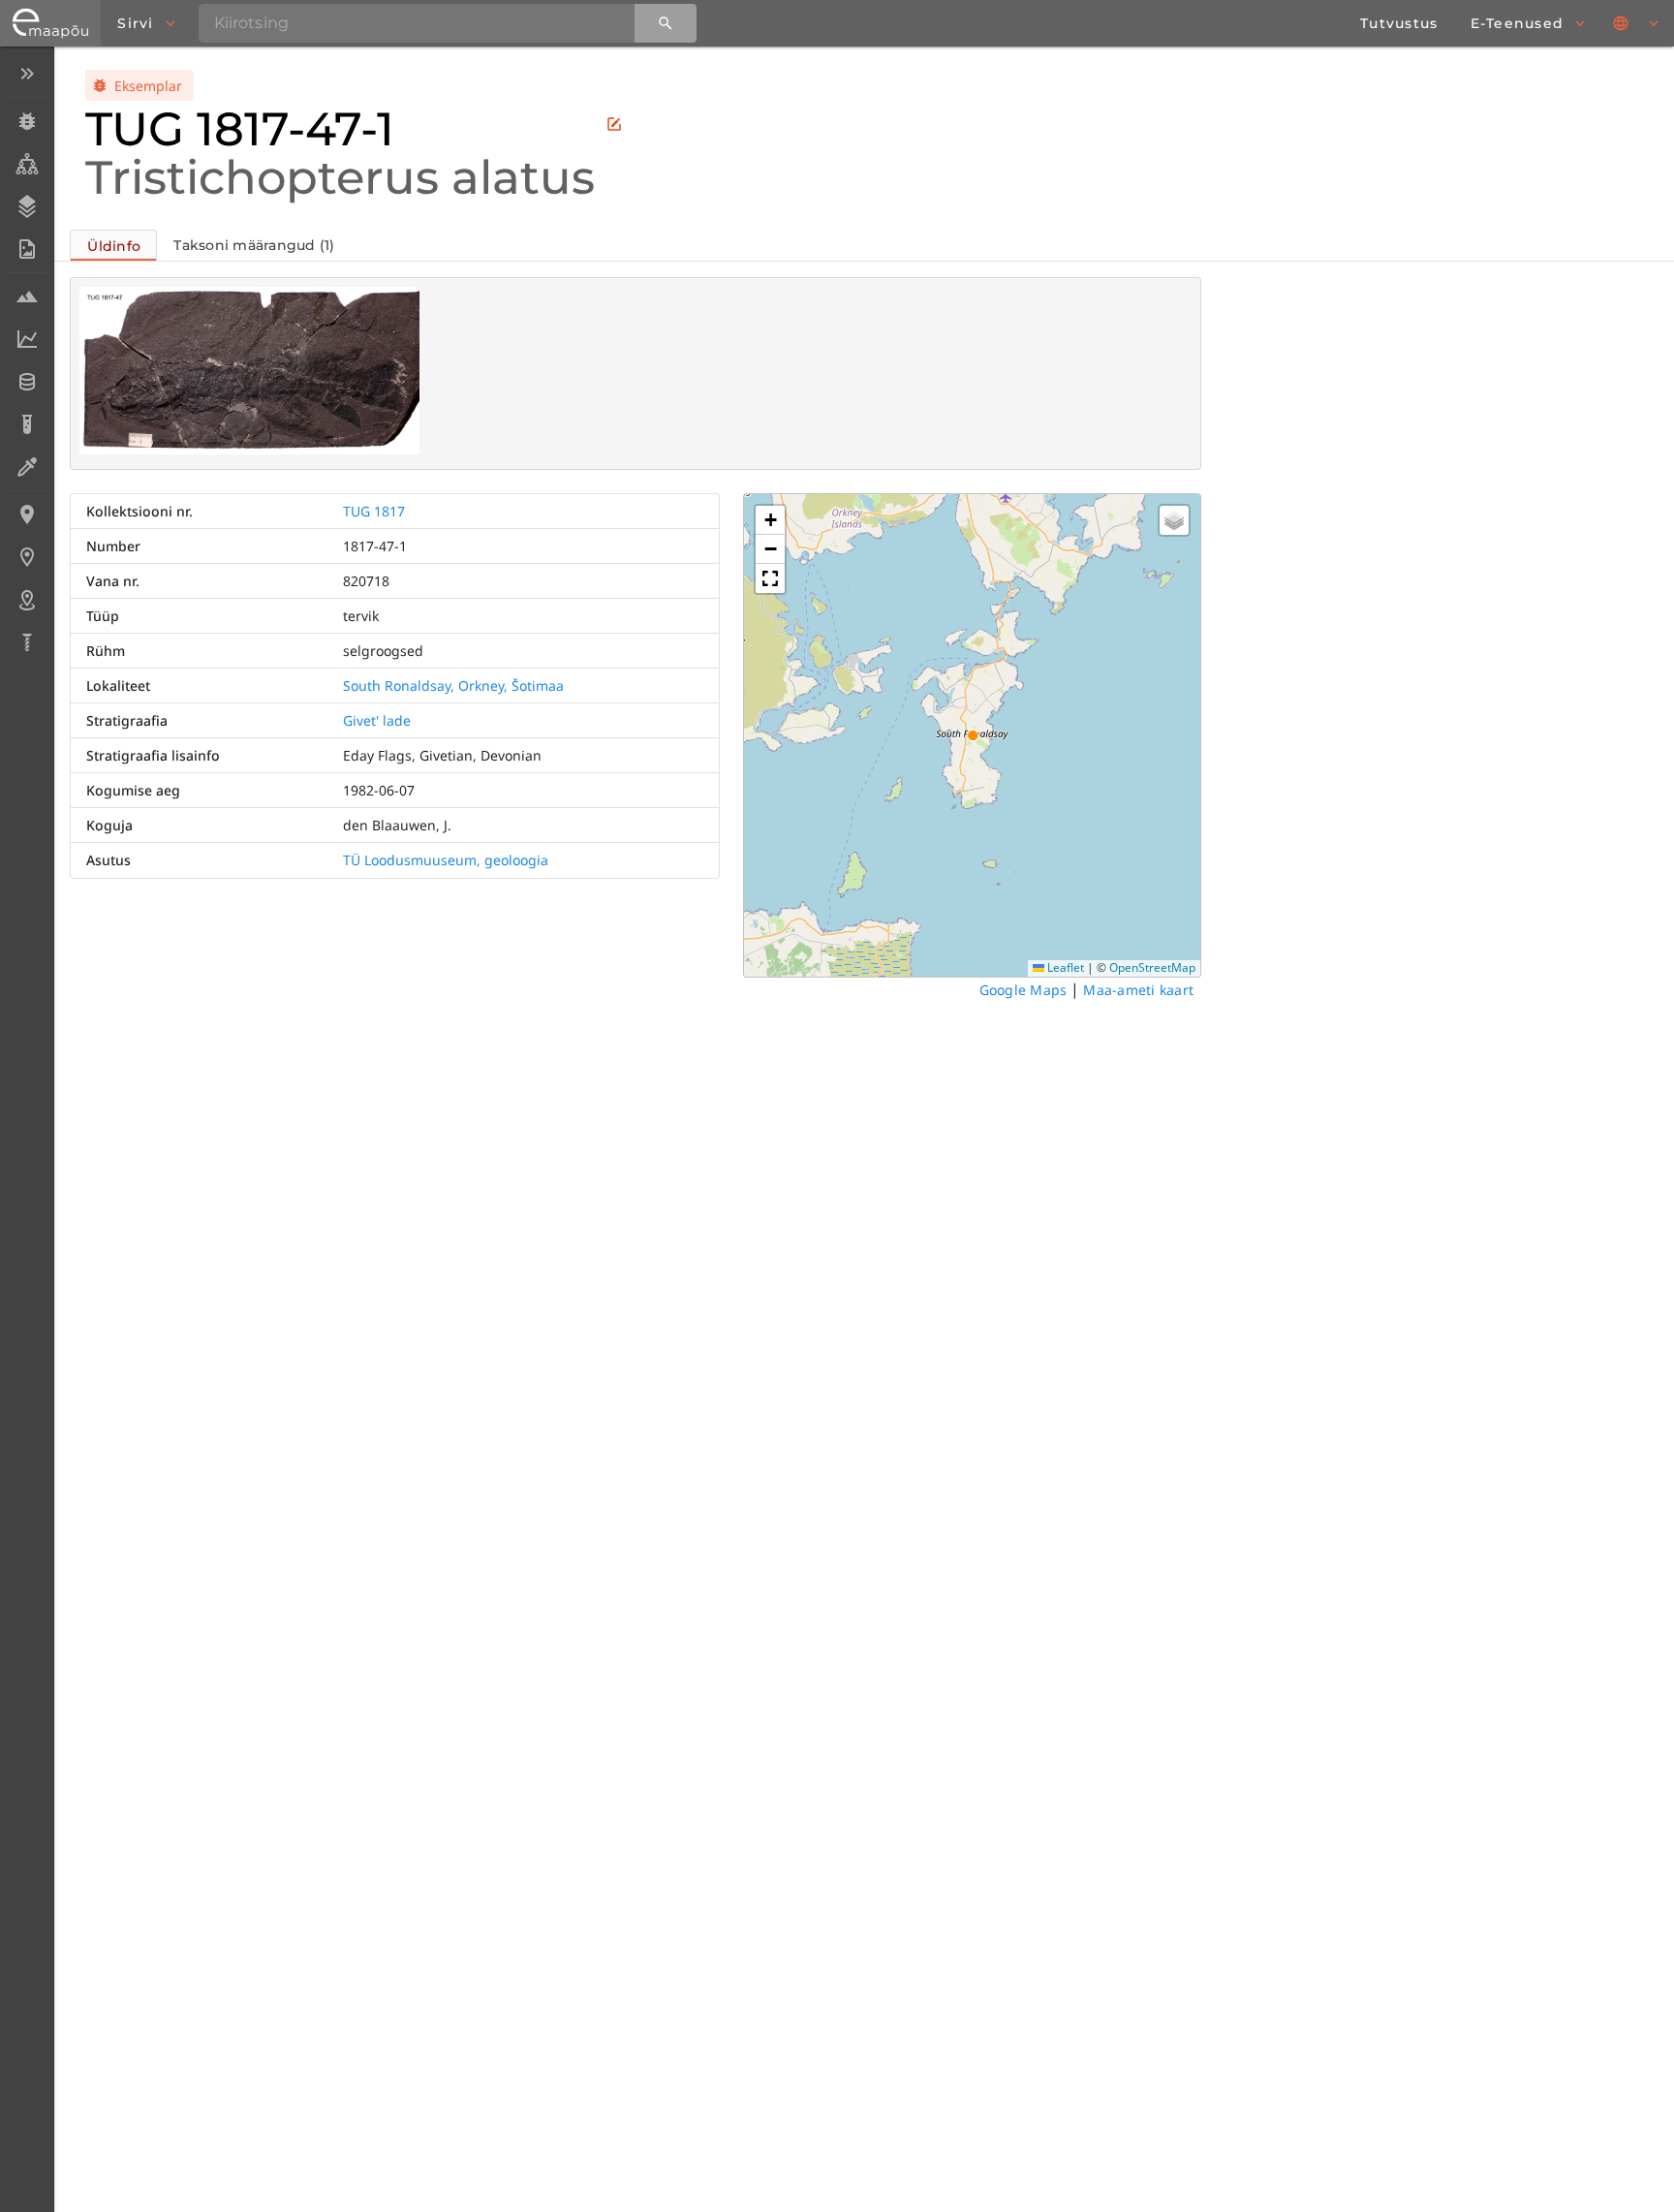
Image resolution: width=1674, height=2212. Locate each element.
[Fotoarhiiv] (27, 249)
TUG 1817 (374, 511)
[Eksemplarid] (27, 121)
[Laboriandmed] (27, 339)
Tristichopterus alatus (340, 177)
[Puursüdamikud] (27, 642)
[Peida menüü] (27, 74)
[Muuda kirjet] (614, 124)
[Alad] (27, 600)
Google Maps (1023, 990)
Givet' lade (377, 720)
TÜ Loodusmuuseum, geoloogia (446, 860)
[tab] (113, 245)
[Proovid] (27, 296)
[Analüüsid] (27, 424)
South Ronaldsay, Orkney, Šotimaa (453, 685)
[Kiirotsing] (666, 23)
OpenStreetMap (1152, 967)
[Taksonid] (27, 164)
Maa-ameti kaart (1138, 990)
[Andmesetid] (27, 382)
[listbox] (27, 360)
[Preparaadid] (27, 467)
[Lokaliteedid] (27, 514)
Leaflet (1064, 967)
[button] (770, 520)
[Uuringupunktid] (27, 557)
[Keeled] (1637, 23)
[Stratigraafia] (27, 206)
